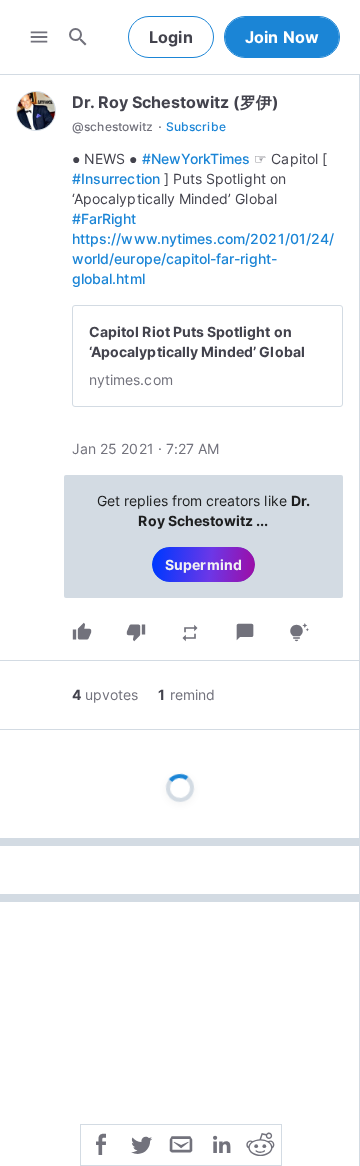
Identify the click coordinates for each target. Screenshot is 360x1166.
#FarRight (104, 218)
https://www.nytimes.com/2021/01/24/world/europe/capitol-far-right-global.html (203, 258)
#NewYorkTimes (196, 158)
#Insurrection (116, 178)
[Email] (181, 1143)
